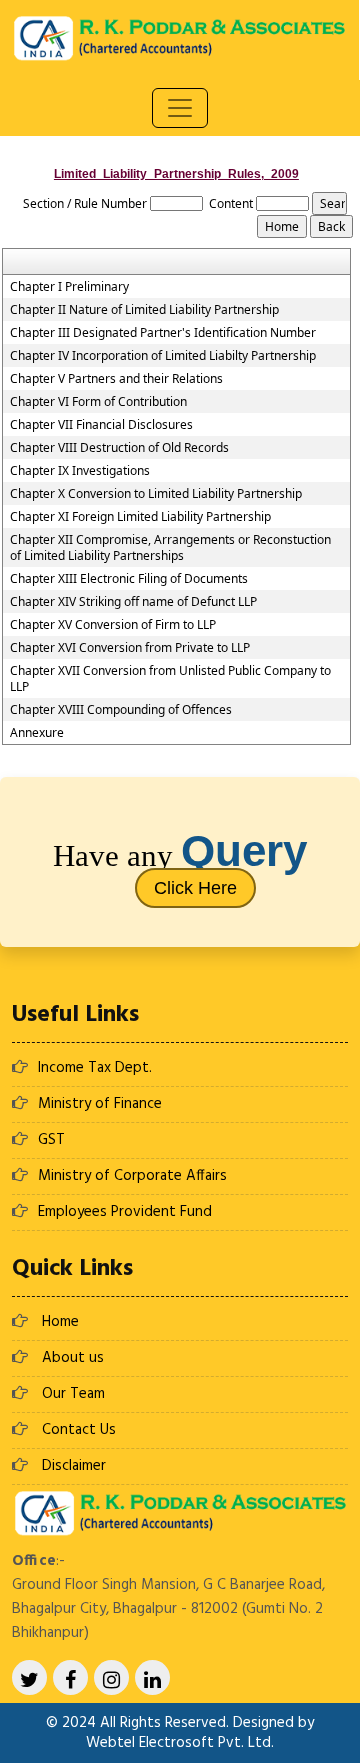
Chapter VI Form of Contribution (98, 402)
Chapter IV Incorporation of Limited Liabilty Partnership (163, 356)
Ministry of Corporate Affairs (132, 1176)
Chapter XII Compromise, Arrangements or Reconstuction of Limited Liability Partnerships (170, 548)
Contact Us (79, 1430)
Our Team (73, 1394)
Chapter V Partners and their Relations (116, 379)
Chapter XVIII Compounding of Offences (121, 710)
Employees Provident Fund (125, 1212)
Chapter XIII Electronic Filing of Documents (129, 579)
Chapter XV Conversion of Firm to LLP (113, 625)
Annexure (37, 733)
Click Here (195, 888)
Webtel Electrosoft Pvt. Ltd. (180, 1743)
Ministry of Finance (100, 1104)
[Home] (179, 36)
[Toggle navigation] (180, 108)
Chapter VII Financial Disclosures (101, 425)
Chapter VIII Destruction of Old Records (119, 448)
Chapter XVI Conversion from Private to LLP (130, 648)
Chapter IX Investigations (80, 471)
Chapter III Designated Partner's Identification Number (163, 333)
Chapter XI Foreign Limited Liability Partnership (140, 517)
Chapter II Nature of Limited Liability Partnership (144, 310)
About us (73, 1358)
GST (51, 1140)
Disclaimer (74, 1466)
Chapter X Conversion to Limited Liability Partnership (156, 494)
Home (60, 1322)
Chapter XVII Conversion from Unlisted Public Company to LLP (170, 679)
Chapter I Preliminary (69, 287)
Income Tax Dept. (95, 1068)
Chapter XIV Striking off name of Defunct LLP (133, 602)
